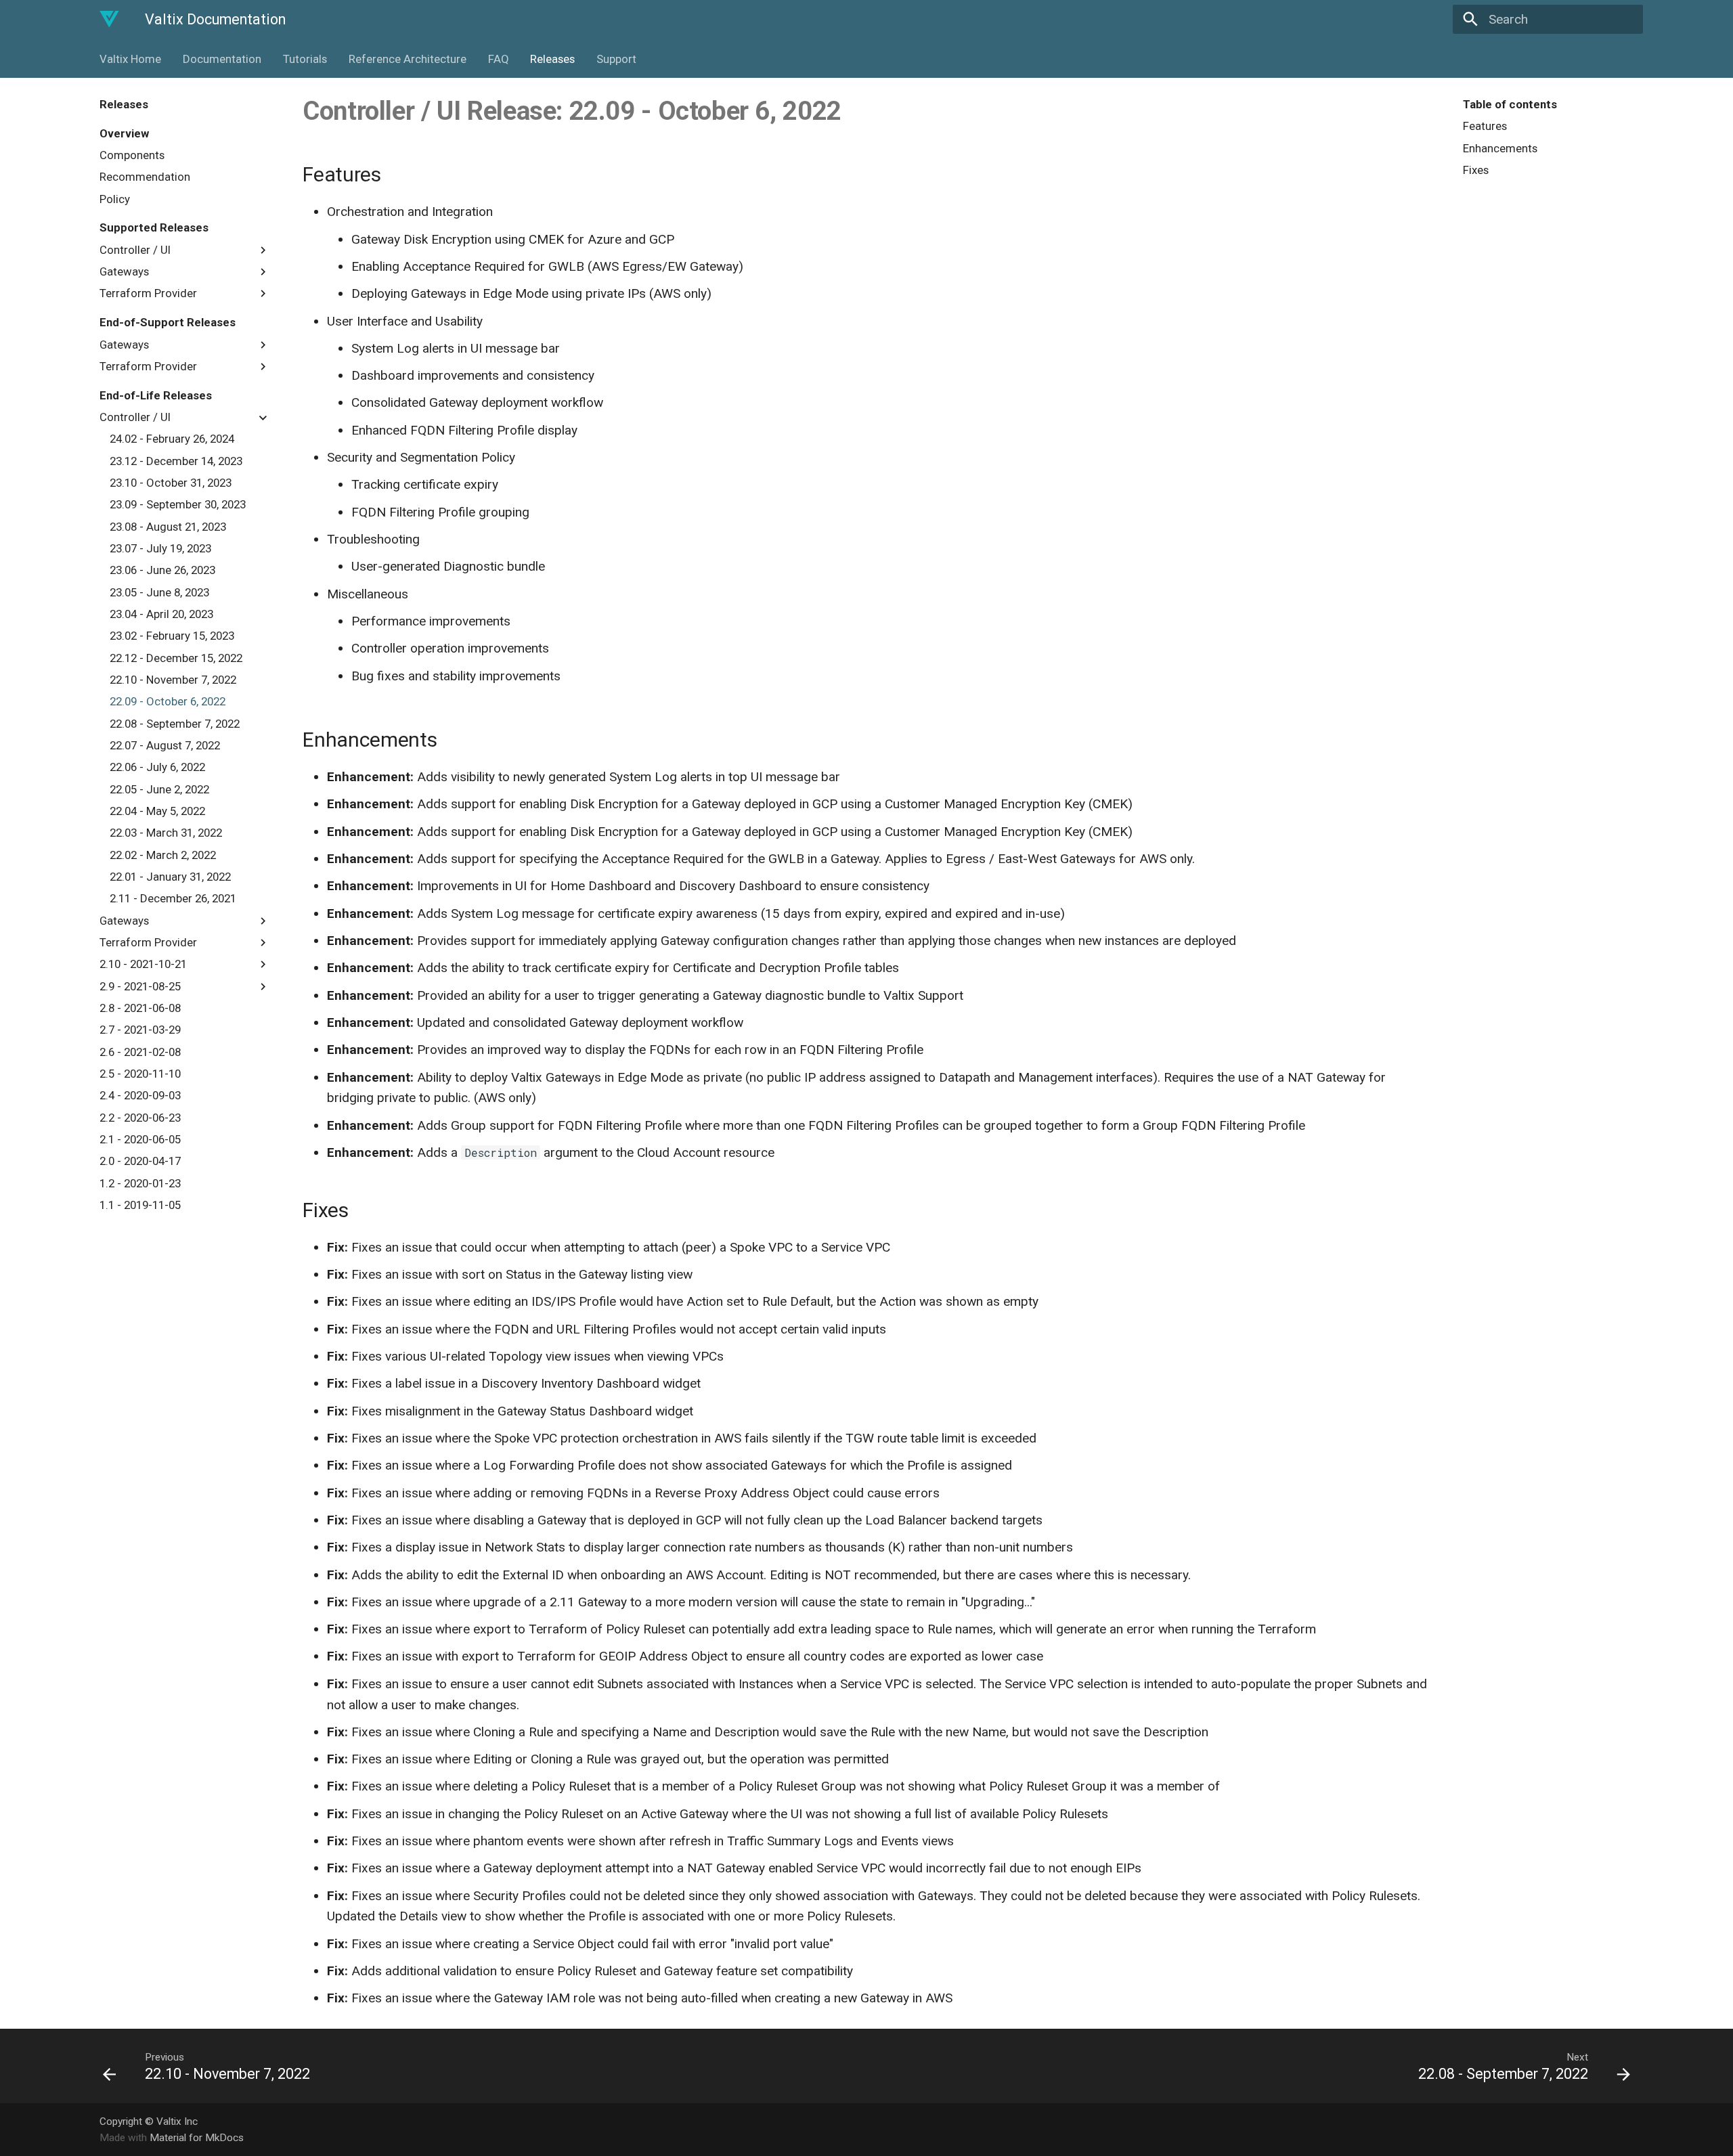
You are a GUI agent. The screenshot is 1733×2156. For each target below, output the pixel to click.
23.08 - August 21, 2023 (168, 527)
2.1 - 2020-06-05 (140, 1139)
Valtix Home (130, 59)
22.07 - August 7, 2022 (165, 745)
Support (616, 59)
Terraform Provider (148, 294)
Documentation (222, 59)
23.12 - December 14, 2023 (176, 461)
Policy (115, 199)
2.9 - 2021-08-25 (140, 986)
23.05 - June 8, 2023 (159, 592)
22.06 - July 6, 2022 (157, 768)
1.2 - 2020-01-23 (140, 1183)
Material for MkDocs (197, 2138)
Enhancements (1500, 148)
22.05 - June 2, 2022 (159, 789)
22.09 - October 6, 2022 (168, 702)
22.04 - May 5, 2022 (157, 811)
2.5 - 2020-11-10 (140, 1074)
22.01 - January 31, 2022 (170, 877)
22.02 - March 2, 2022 (163, 855)
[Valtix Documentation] (110, 20)
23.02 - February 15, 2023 (172, 636)
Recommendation (145, 177)
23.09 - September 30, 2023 (178, 505)
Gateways (124, 271)
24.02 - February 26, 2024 (172, 439)
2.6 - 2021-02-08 (140, 1052)
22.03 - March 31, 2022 (166, 833)
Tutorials (305, 59)
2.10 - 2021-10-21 (143, 964)
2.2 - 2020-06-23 (140, 1118)
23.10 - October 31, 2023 (171, 483)
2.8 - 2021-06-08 (140, 1008)
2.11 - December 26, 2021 (173, 898)
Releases (552, 59)
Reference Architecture (408, 59)
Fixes (1476, 170)
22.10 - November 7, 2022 (173, 680)
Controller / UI (135, 250)
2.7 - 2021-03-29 (140, 1030)
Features (1485, 126)
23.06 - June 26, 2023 (162, 571)
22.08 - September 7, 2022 (175, 724)
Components (132, 155)
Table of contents (1510, 104)
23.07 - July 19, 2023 (160, 548)
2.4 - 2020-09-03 (140, 1095)
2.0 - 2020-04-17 (140, 1161)
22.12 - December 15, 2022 (176, 658)
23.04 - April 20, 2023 (161, 614)
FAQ (498, 59)
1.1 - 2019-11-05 (140, 1205)
